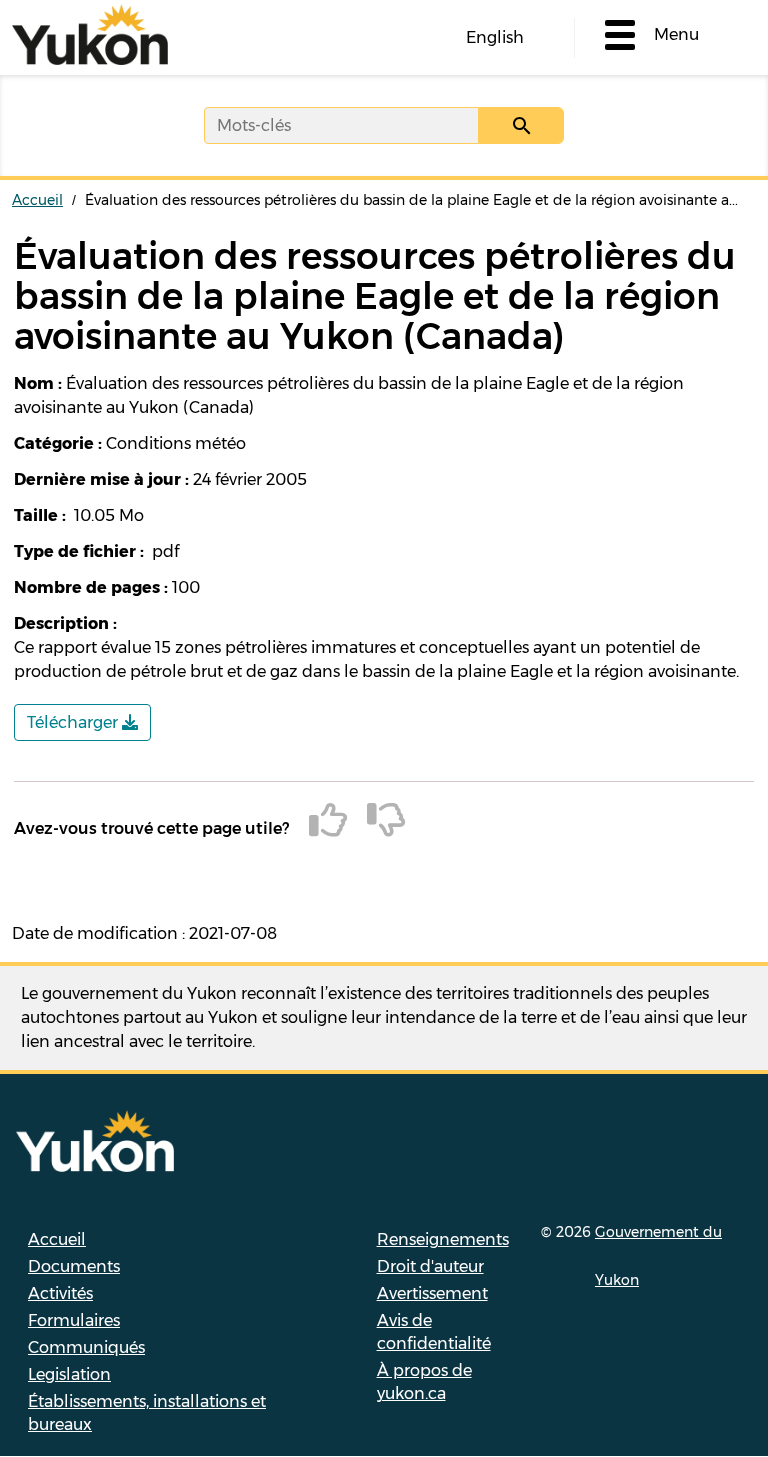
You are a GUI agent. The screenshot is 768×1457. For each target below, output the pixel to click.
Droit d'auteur (430, 1266)
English (495, 37)
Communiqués (86, 1347)
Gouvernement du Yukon (658, 1256)
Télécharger (74, 722)
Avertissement (432, 1293)
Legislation (69, 1374)
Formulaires (74, 1320)
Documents (74, 1266)
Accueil (37, 200)
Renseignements (443, 1239)
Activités (60, 1293)
